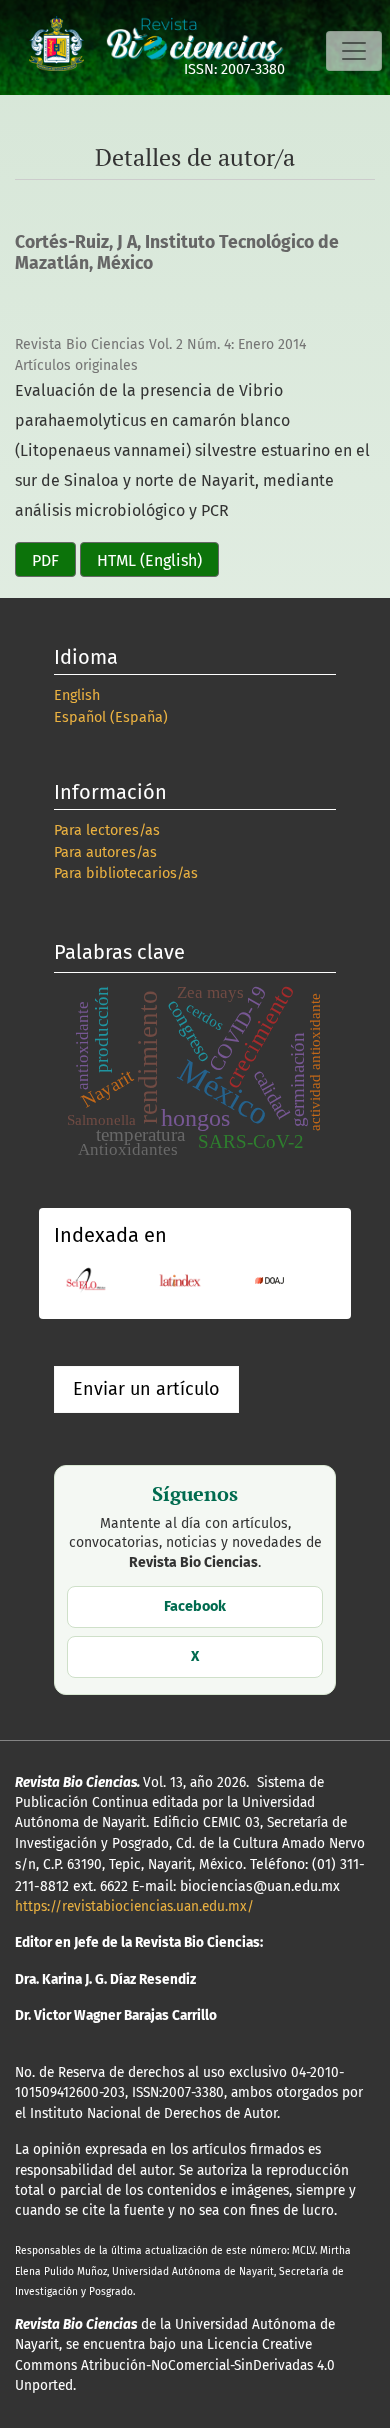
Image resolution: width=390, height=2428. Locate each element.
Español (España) (111, 717)
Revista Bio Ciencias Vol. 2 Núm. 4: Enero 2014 (160, 344)
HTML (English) (149, 560)
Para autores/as (105, 852)
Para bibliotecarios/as (126, 873)
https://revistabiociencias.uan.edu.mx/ (134, 1906)
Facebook (195, 1606)
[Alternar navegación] (354, 51)
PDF (45, 560)
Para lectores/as (107, 830)
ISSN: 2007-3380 (234, 69)
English (77, 695)
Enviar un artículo (146, 1389)
